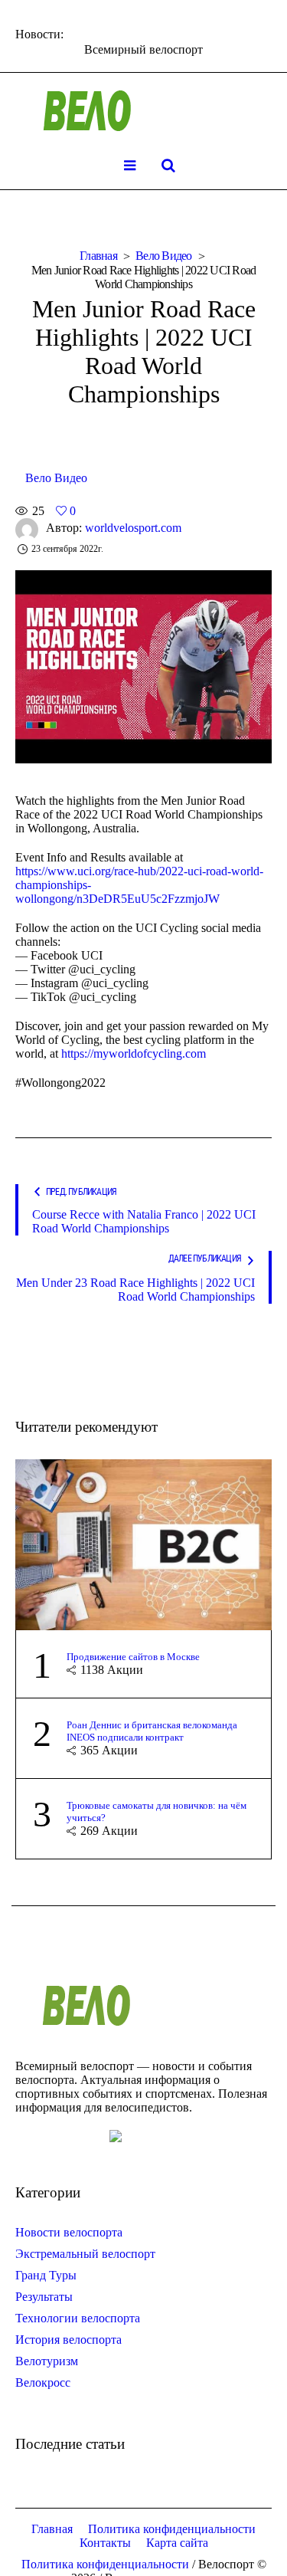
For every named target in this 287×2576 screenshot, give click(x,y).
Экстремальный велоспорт (85, 2254)
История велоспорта (68, 2340)
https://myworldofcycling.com (134, 1053)
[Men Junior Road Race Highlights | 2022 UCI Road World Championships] (143, 666)
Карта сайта (177, 2543)
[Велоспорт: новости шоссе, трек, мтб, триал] (144, 111)
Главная (98, 256)
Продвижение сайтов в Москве (133, 1657)
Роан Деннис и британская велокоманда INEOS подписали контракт (152, 1731)
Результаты (44, 2297)
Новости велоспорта (69, 2232)
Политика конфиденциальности (172, 2529)
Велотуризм (47, 2361)
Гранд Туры (46, 2275)
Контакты (105, 2543)
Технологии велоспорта (78, 2318)
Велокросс (43, 2382)
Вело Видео (164, 256)
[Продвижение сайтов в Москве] (143, 1543)
